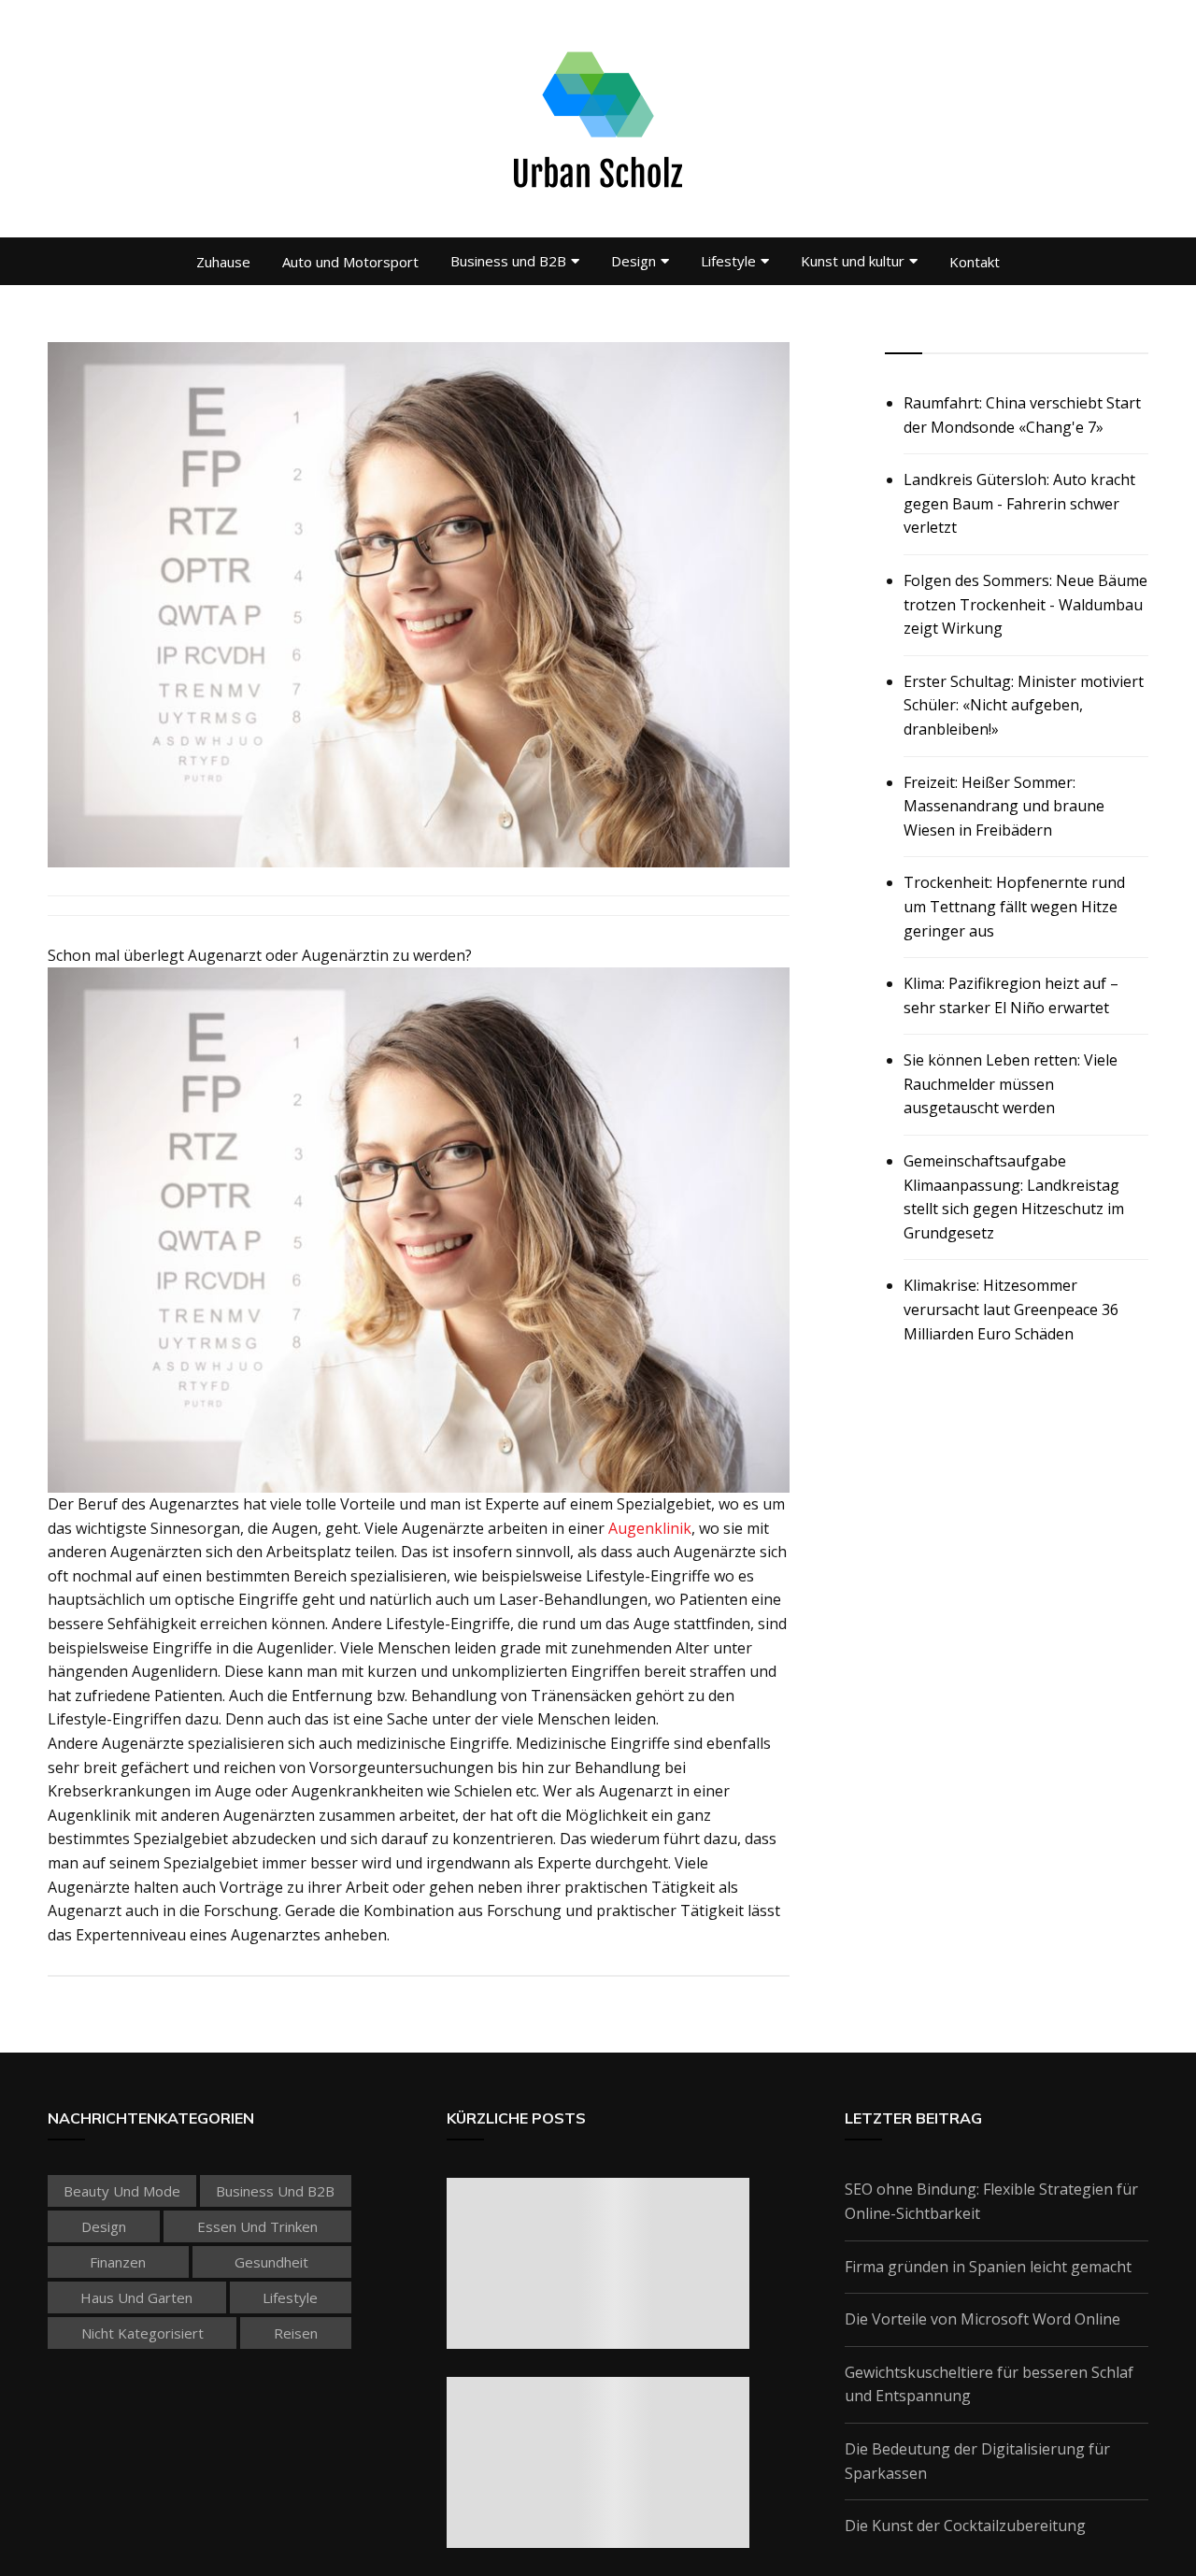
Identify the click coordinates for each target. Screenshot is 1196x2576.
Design (634, 261)
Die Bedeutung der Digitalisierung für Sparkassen (977, 2461)
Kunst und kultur (853, 261)
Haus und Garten (136, 2297)
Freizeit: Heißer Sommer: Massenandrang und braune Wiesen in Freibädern (1004, 806)
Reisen (296, 2333)
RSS (900, 332)
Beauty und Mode (122, 2191)
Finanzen (118, 2262)
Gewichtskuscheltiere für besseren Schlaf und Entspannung (989, 2384)
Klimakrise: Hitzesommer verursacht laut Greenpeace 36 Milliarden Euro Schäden (1011, 1309)
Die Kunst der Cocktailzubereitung (965, 2526)
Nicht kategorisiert (142, 2333)
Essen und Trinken (257, 2226)
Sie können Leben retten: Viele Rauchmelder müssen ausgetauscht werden (1011, 1084)
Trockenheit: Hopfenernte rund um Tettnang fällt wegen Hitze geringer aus (1014, 906)
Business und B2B (508, 261)
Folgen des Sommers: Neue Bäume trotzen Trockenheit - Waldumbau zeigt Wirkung (1025, 604)
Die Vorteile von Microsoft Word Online (982, 2319)
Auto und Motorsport (350, 262)
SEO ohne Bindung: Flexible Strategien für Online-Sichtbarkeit (991, 2201)
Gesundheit (271, 2262)
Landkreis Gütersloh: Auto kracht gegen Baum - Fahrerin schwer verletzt (1019, 503)
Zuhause (223, 262)
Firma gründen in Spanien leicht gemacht (988, 2267)
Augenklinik (650, 1528)
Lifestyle (728, 261)
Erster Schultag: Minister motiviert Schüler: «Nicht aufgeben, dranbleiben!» (1024, 705)
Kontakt (975, 262)
